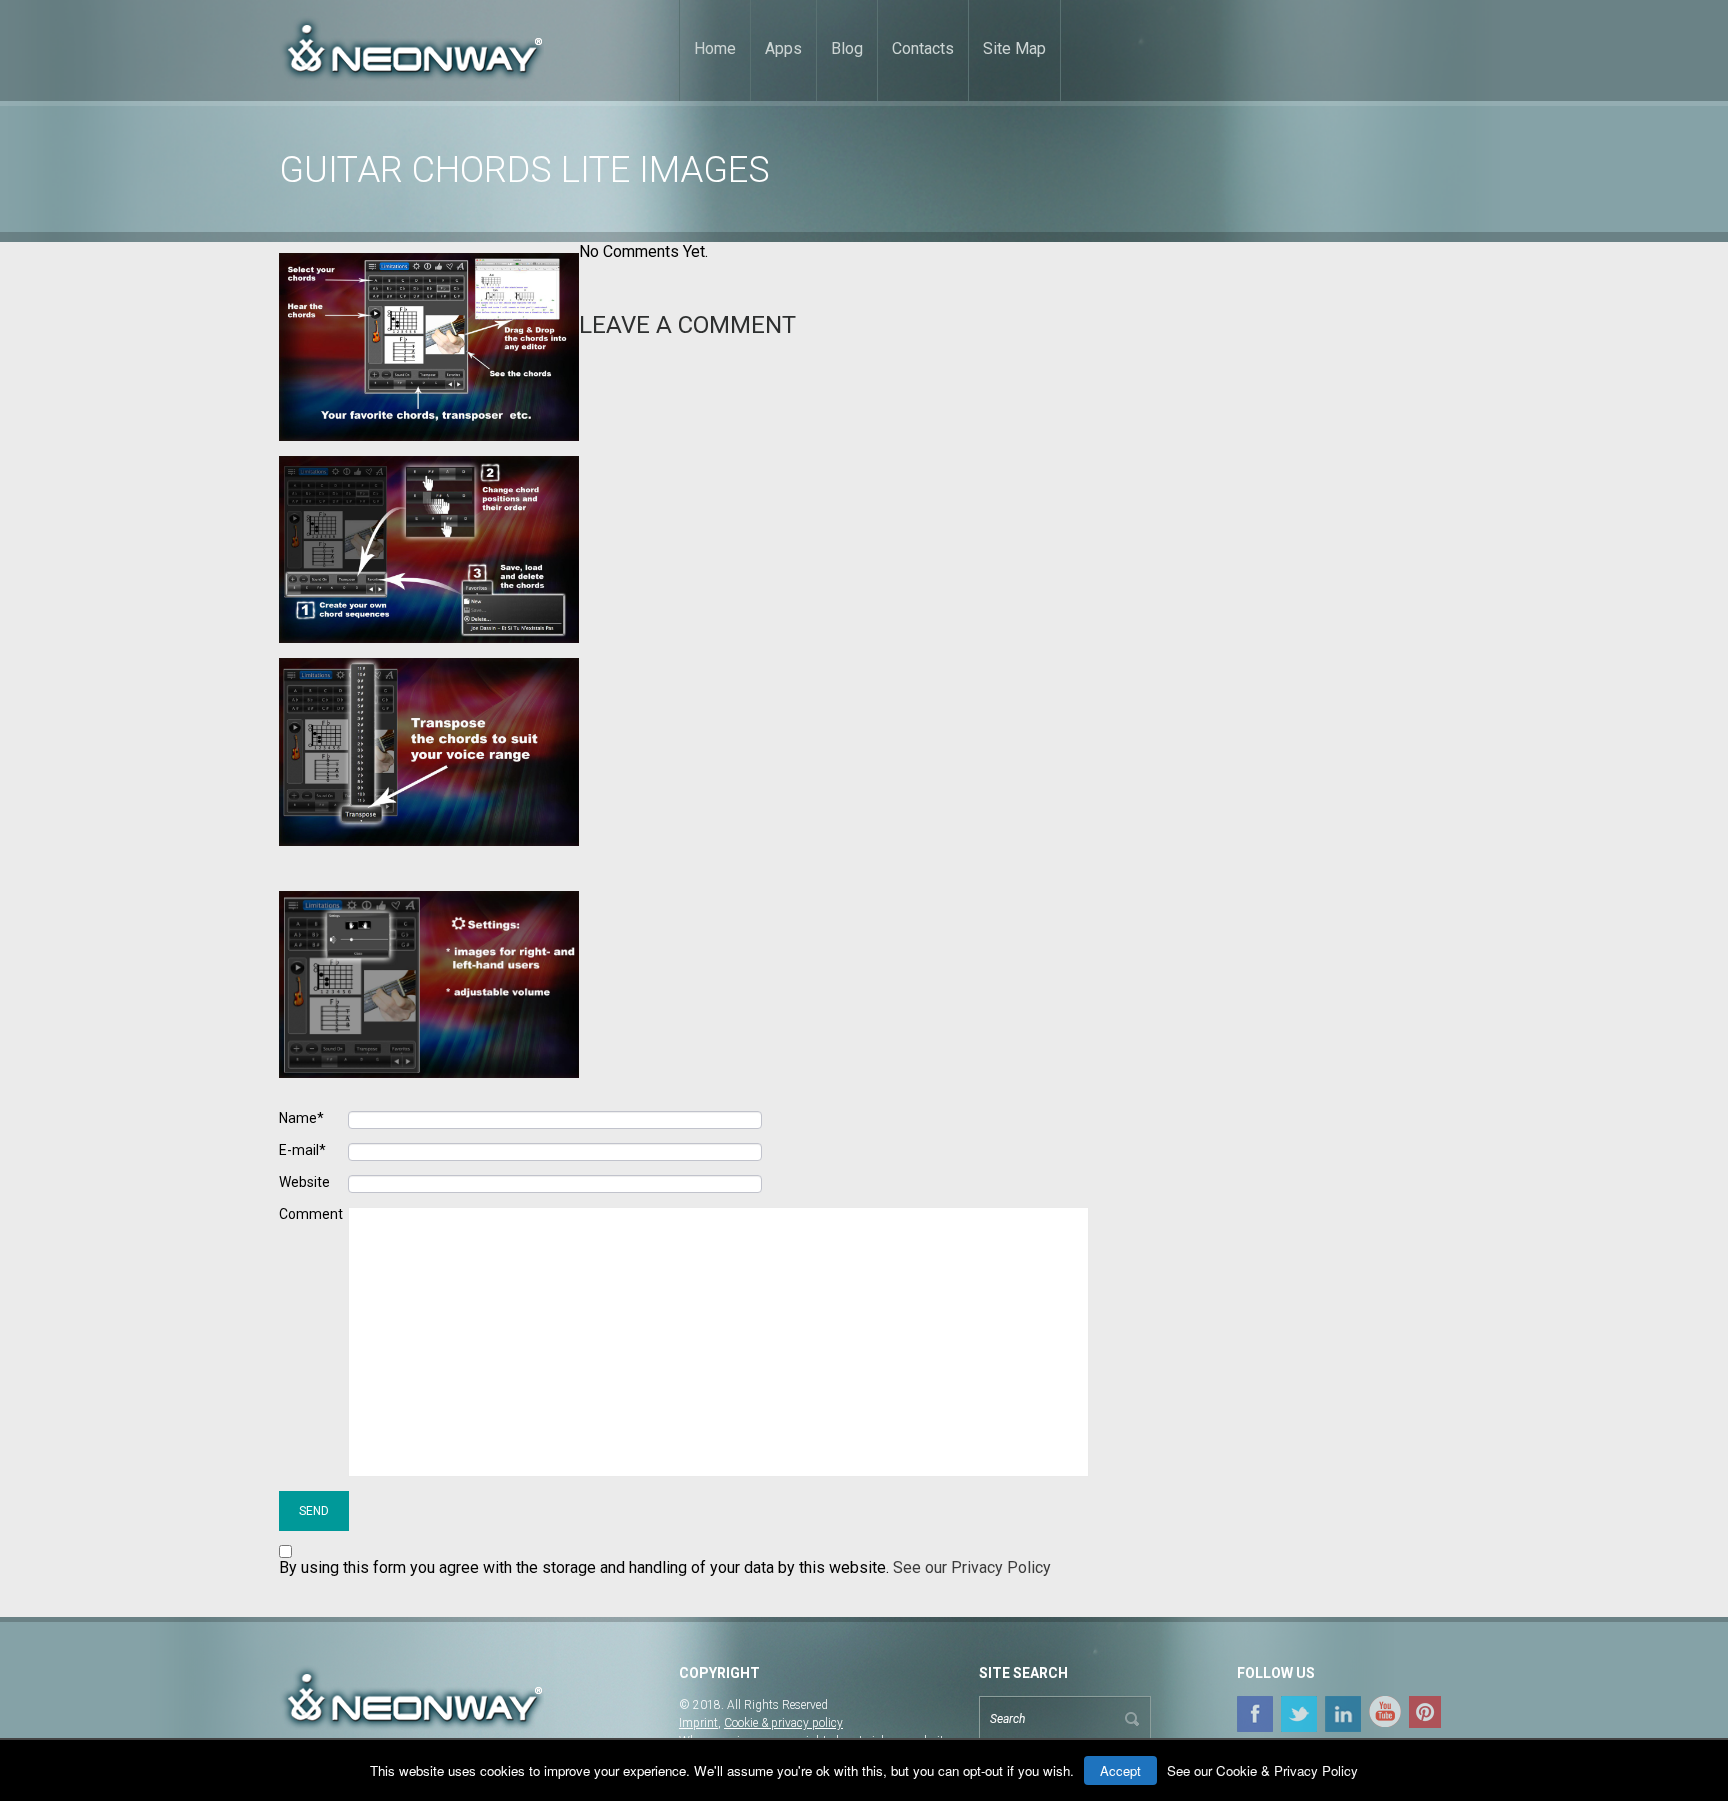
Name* (301, 1118)
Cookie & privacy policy (783, 1723)
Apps (783, 48)
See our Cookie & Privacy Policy (1262, 1770)
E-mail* (302, 1150)
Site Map (1014, 48)
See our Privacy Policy (972, 1567)
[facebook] (1255, 1714)
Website (304, 1182)
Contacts (923, 48)
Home (715, 48)
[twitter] (1299, 1714)
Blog (847, 48)
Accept (1120, 1770)
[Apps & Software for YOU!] (411, 1698)
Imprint (698, 1723)
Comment (311, 1214)
